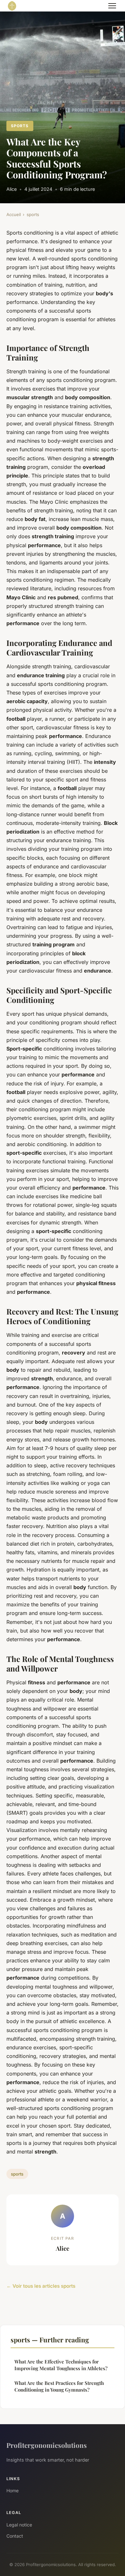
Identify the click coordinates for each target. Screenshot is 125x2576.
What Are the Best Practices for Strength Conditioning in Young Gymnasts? (59, 2386)
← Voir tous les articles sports (41, 2286)
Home (13, 2491)
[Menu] (112, 6)
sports (20, 126)
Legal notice (19, 2525)
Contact (15, 2536)
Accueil (14, 214)
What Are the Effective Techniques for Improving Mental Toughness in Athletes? (61, 2365)
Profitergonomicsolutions (47, 2445)
